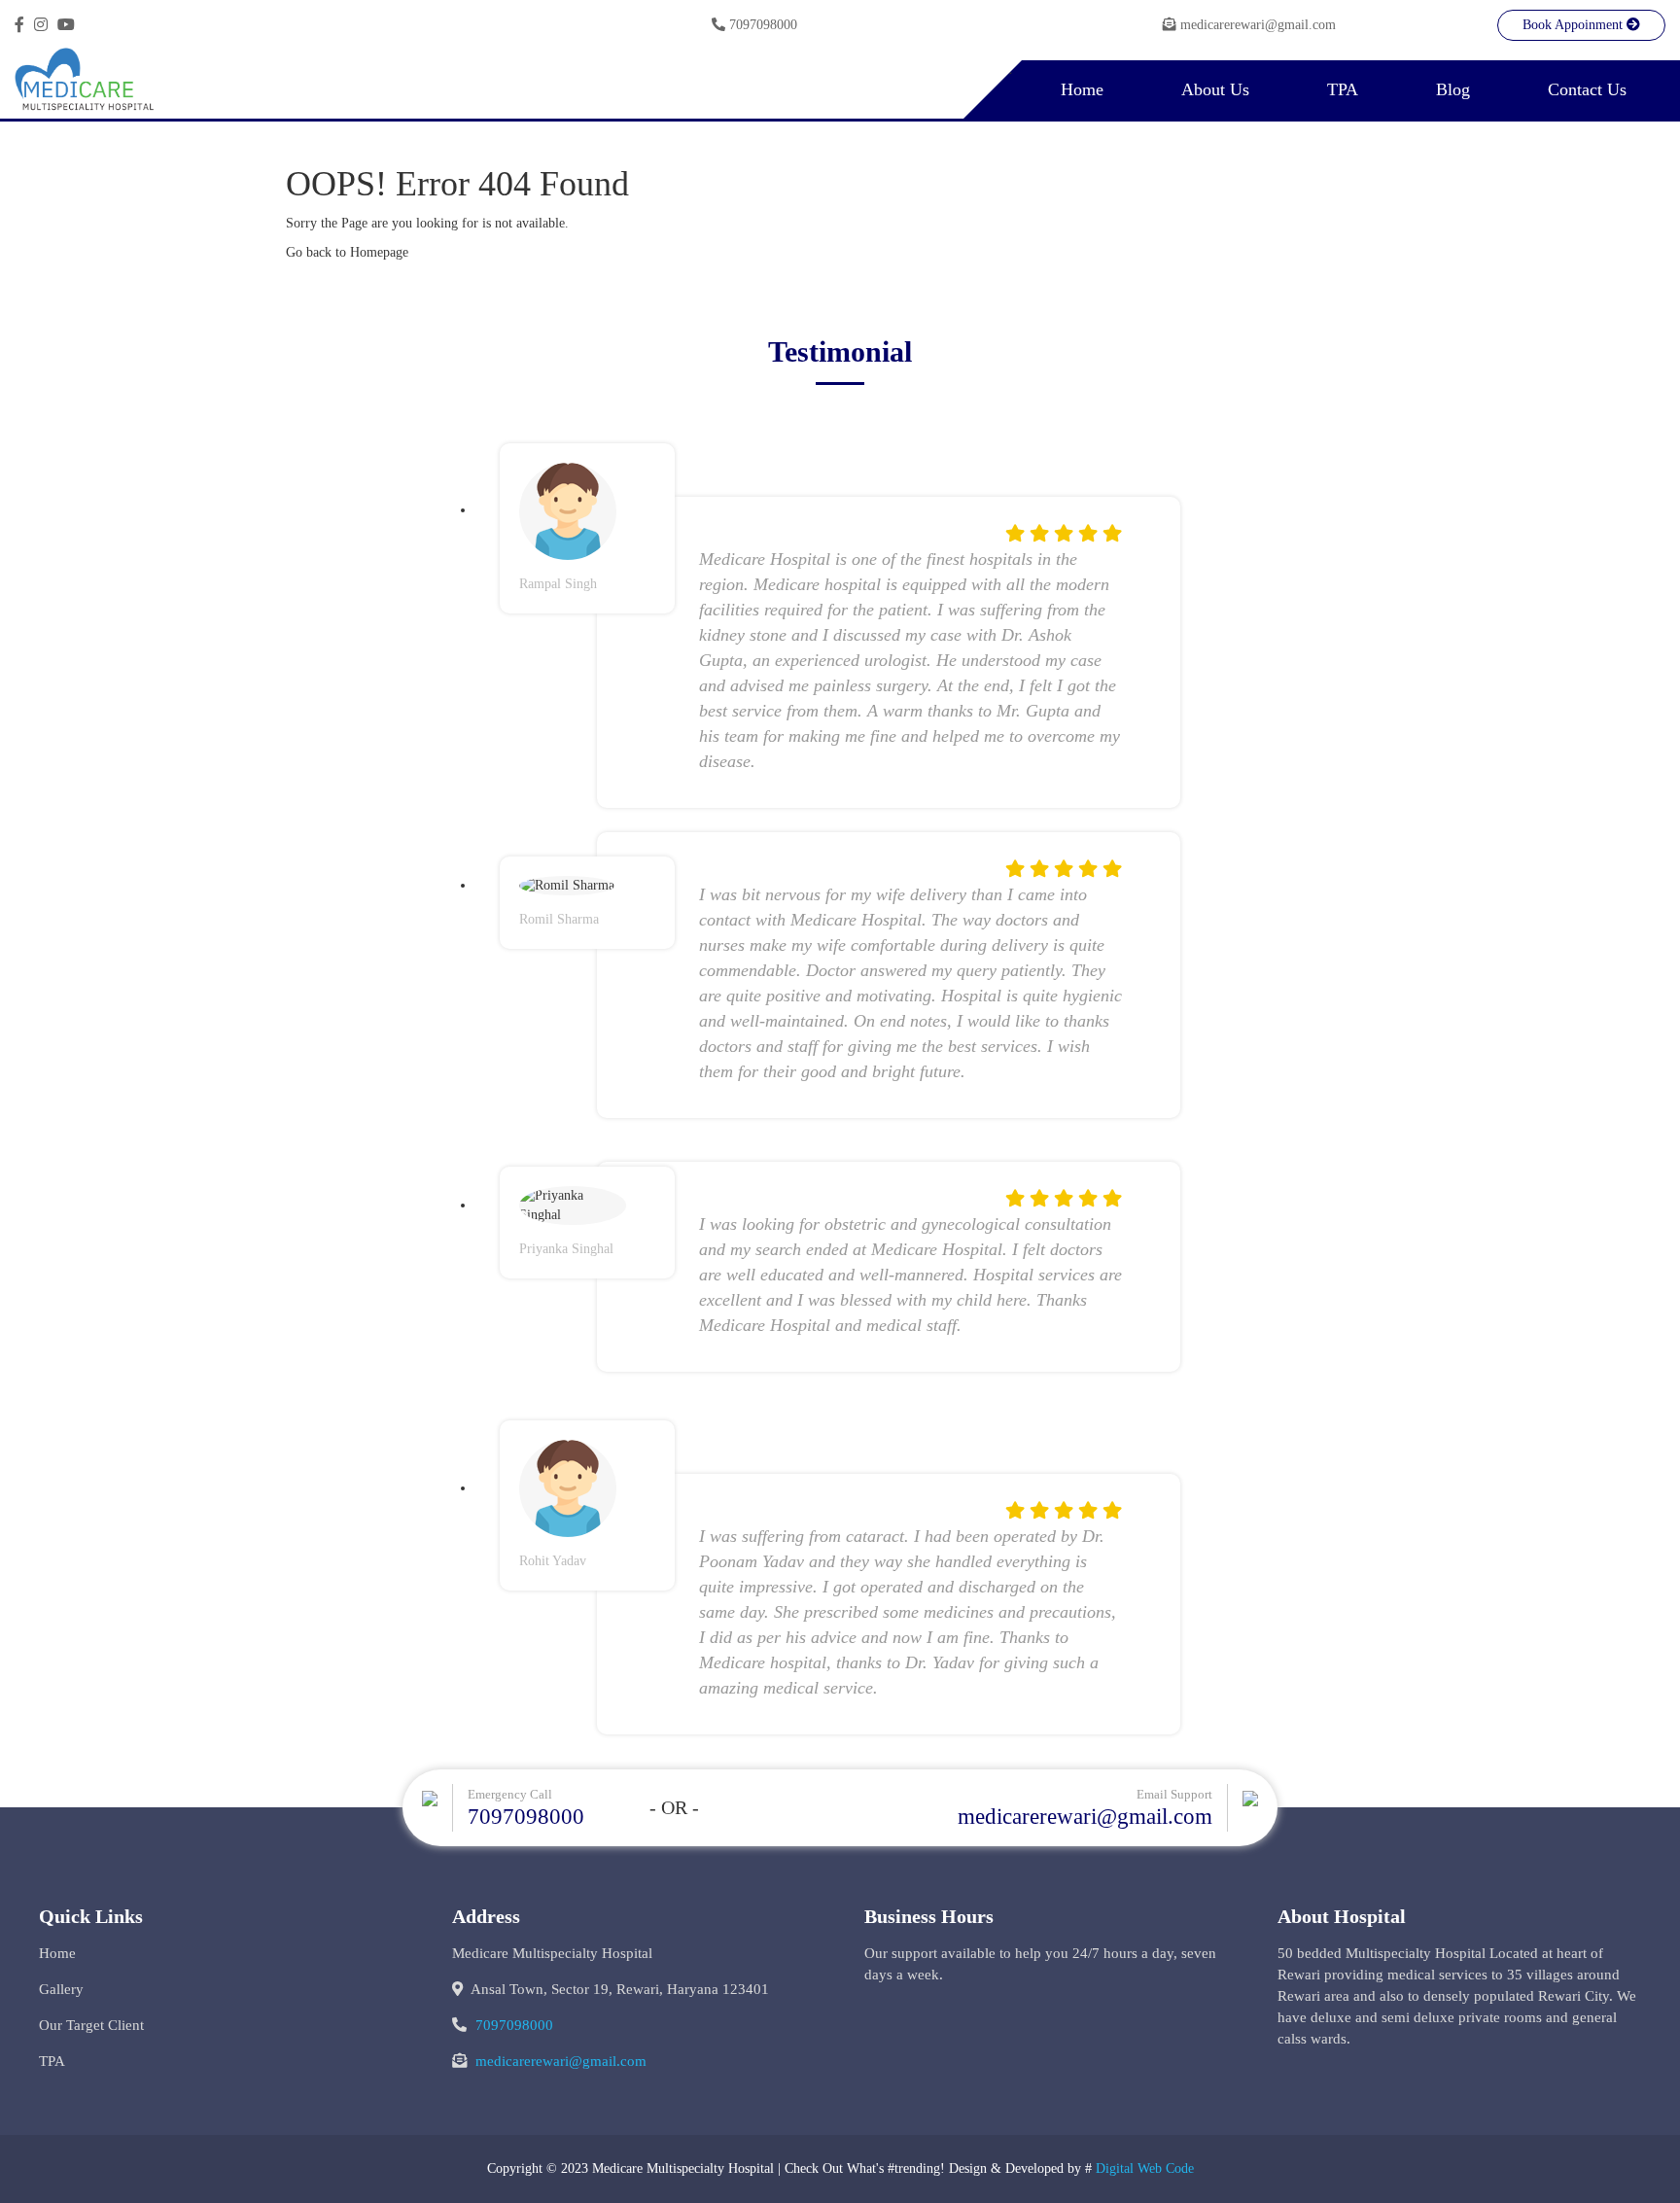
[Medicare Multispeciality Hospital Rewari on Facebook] (19, 25)
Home (1082, 89)
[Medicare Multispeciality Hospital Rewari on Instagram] (41, 25)
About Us (1215, 89)
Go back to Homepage (347, 252)
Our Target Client (91, 2025)
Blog (1453, 89)
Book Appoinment (1575, 25)
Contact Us (1587, 89)
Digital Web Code (1145, 2168)
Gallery (61, 1989)
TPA (1343, 89)
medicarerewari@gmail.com (1258, 25)
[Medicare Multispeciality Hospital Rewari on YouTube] (66, 25)
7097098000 (763, 25)
